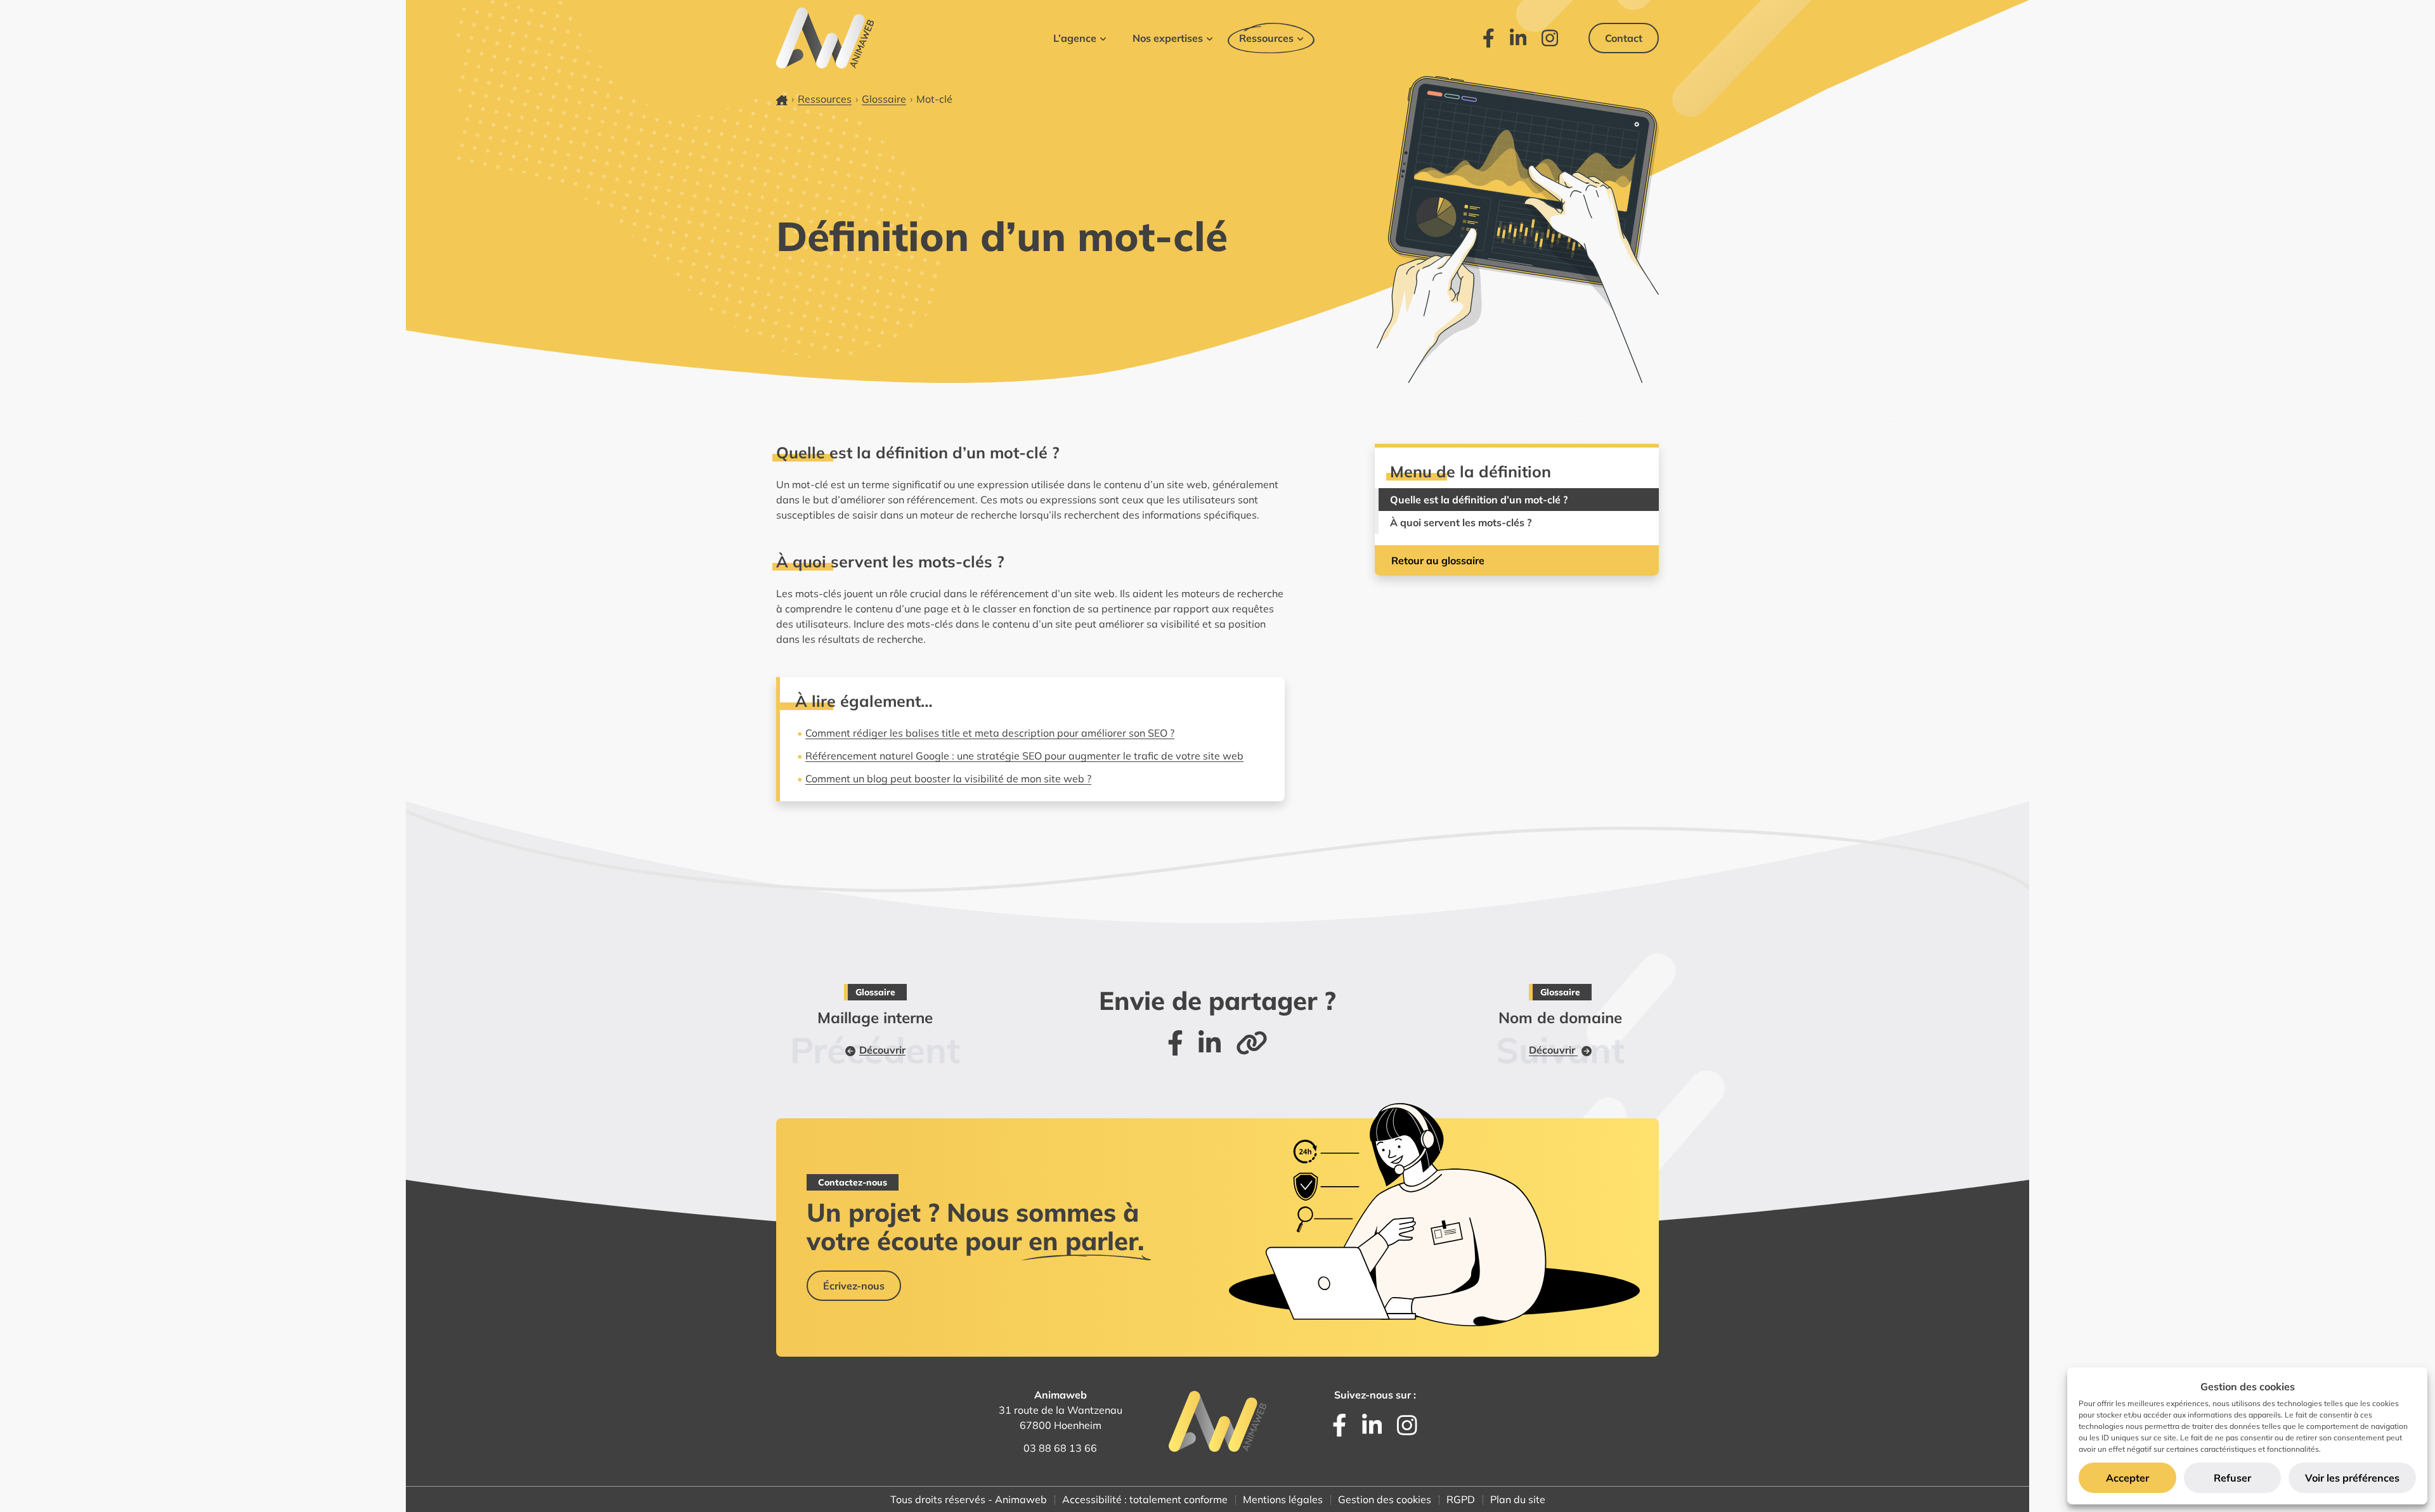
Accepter (2127, 1478)
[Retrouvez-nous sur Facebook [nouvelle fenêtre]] (1489, 38)
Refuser (2232, 1478)
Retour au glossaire (1438, 560)
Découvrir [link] (882, 1050)
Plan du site (1518, 1499)
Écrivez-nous (854, 1286)
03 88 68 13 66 (1060, 1448)
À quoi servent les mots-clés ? (1461, 522)
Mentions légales (1283, 1499)
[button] (1080, 38)
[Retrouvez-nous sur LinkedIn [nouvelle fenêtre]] (1518, 38)
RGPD (1461, 1499)
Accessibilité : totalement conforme (1145, 1499)
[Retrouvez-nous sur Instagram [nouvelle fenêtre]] (1550, 38)
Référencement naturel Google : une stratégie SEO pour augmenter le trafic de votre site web (1024, 756)
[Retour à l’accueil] (825, 38)
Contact (1624, 38)
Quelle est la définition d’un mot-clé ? (1479, 500)
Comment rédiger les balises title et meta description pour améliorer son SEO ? (990, 733)
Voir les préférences (2352, 1478)
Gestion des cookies (1385, 1499)
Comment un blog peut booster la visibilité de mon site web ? (948, 779)
